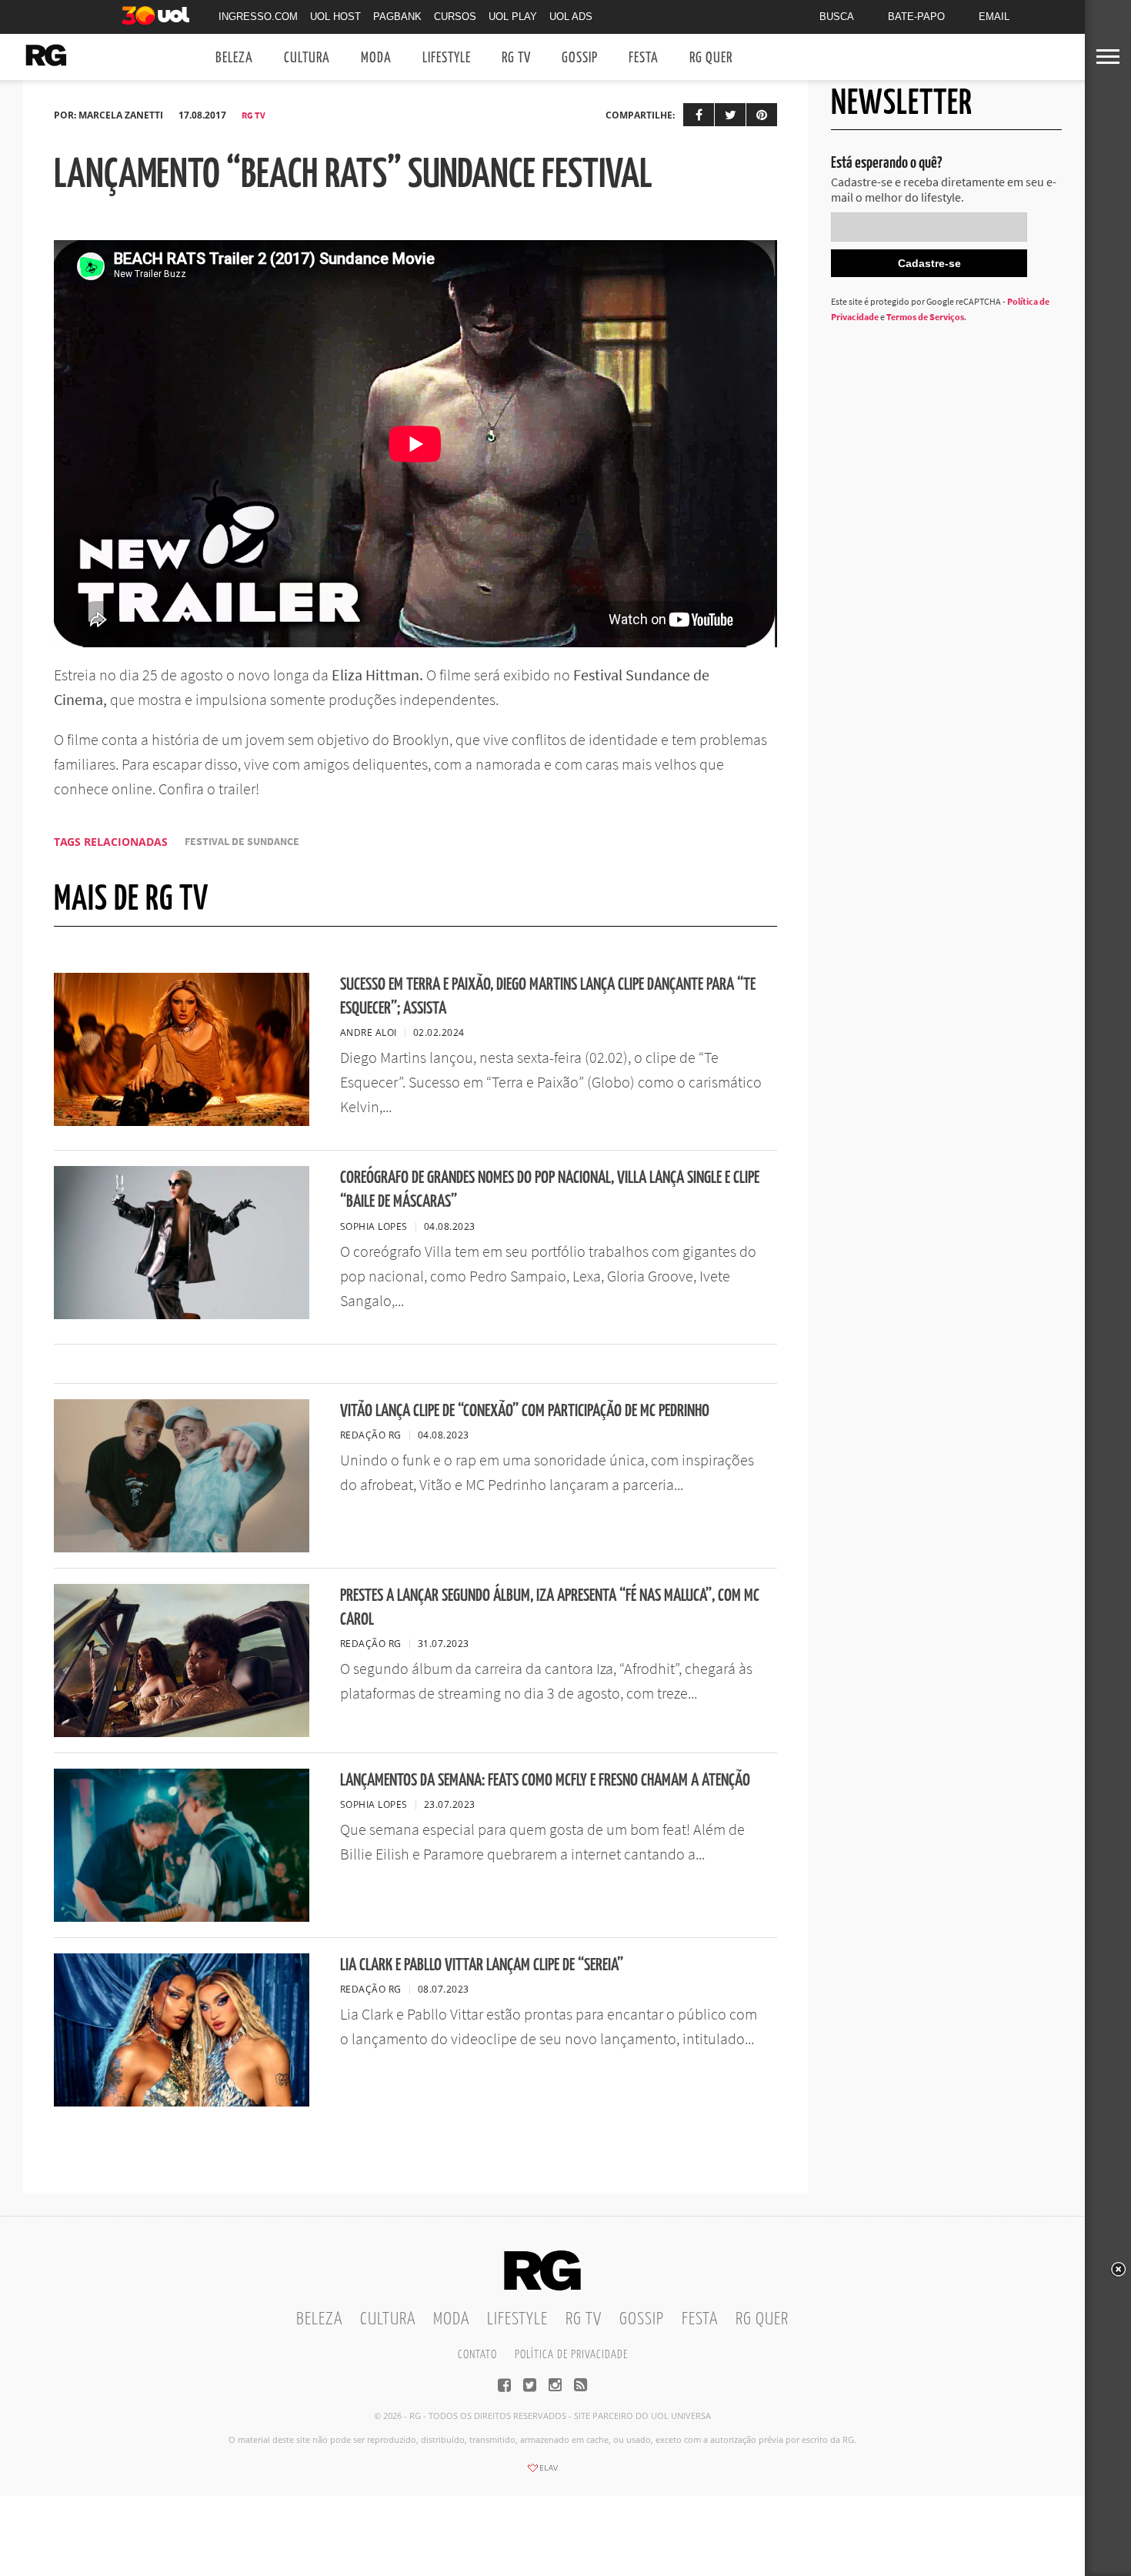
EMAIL (994, 17)
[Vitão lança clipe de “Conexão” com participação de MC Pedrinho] (182, 1548)
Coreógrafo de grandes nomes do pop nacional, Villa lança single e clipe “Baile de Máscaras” (550, 1190)
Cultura (307, 58)
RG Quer (711, 58)
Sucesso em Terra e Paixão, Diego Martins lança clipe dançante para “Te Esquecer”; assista (548, 997)
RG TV (516, 58)
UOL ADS (571, 17)
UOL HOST (335, 17)
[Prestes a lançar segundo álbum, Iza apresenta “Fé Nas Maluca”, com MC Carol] (182, 1732)
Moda (376, 58)
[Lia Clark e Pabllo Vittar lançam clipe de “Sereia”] (182, 2102)
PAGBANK (397, 17)
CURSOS (455, 17)
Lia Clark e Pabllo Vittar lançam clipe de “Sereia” (482, 1965)
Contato (477, 2355)
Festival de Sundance (242, 842)
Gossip (580, 58)
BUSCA (837, 17)
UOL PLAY (513, 17)
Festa (644, 58)
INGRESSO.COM (258, 17)
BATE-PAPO (916, 17)
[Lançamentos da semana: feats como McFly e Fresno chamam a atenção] (182, 1917)
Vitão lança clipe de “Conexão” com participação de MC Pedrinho (525, 1411)
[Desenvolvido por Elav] (542, 2473)
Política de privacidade (571, 2355)
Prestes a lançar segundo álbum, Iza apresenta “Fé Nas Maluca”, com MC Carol (550, 1608)
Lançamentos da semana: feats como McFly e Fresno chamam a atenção (545, 1781)
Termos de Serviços (925, 317)
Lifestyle (447, 58)
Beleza (234, 58)
